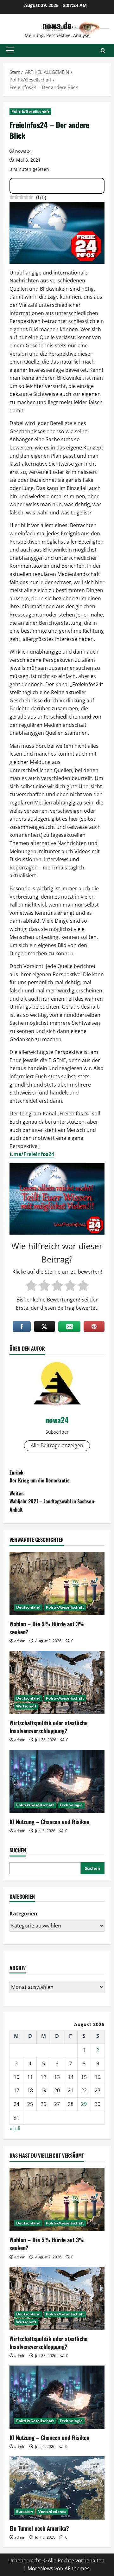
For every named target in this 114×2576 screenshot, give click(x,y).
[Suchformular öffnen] (103, 51)
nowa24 (23, 151)
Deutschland (28, 1607)
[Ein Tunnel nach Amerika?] (57, 2488)
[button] (10, 50)
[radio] (31, 1286)
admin (20, 1641)
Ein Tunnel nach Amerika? (39, 2528)
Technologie (71, 1805)
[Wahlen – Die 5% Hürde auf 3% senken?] (57, 1584)
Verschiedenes (52, 2511)
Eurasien (25, 2511)
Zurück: (40, 1476)
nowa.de (57, 25)
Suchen (18, 1850)
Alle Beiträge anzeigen (57, 1445)
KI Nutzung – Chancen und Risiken (49, 1822)
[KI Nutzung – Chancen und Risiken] (57, 1781)
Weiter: (53, 1501)
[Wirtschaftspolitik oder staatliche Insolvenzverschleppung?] (57, 1682)
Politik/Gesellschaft (30, 111)
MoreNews (40, 2568)
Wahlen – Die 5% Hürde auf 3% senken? (47, 1628)
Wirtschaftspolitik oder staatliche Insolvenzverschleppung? (48, 1727)
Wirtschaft (26, 1706)
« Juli (15, 2128)
